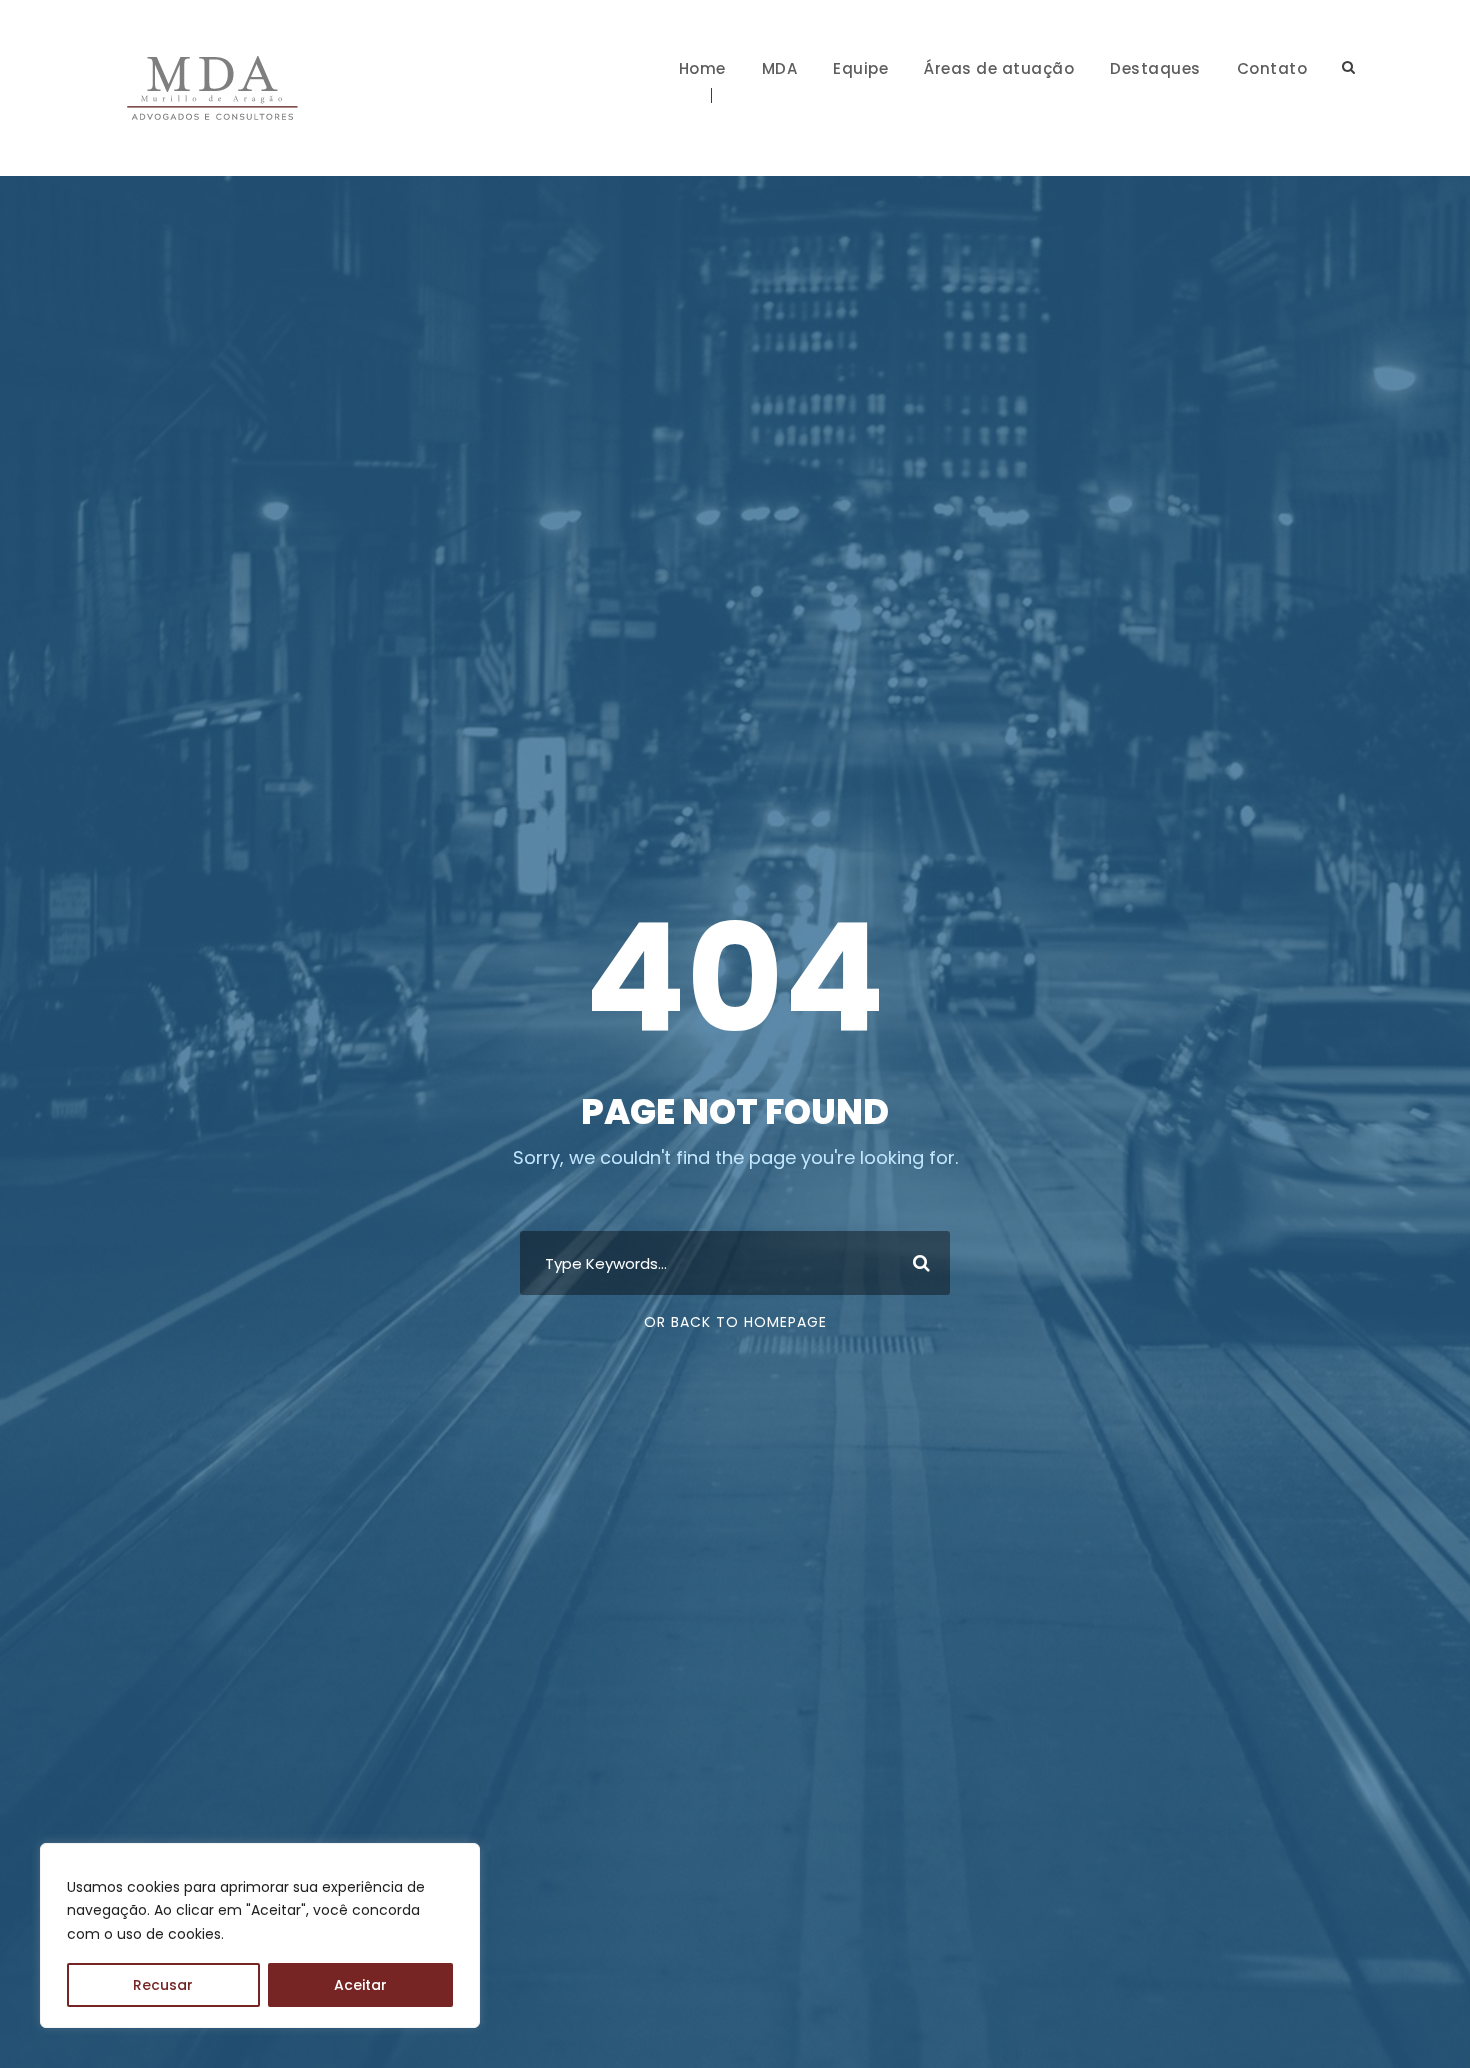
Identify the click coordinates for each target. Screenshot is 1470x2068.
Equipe (860, 68)
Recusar (163, 1985)
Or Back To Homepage (735, 1322)
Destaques (1155, 68)
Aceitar (360, 1985)
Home (702, 68)
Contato (1272, 68)
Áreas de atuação (999, 68)
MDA (780, 68)
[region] (260, 1935)
